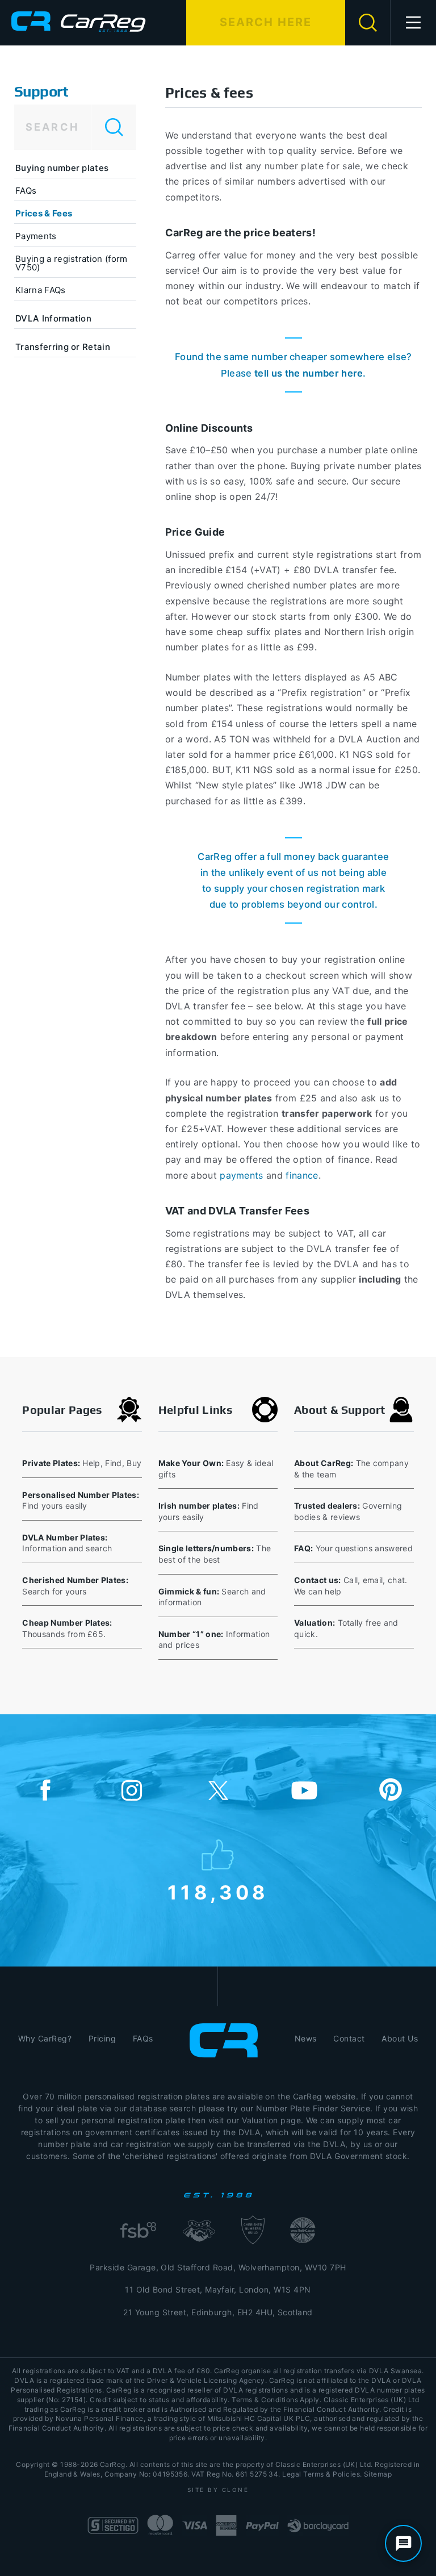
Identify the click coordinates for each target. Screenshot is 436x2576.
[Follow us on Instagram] (132, 1791)
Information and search (67, 1543)
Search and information (212, 1597)
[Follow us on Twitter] (218, 1791)
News (306, 2038)
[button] (414, 23)
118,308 (218, 1890)
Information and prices (214, 1640)
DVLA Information (53, 318)
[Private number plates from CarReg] (79, 22)
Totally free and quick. (346, 1628)
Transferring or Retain (63, 347)
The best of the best (215, 1554)
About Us (400, 2038)
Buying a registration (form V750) (72, 263)
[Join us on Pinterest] (391, 1791)
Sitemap (378, 2474)
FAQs (26, 191)
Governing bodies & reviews (348, 1511)
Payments (36, 236)
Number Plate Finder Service (313, 2108)
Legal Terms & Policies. (322, 2474)
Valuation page (271, 2120)
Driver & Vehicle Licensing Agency (206, 2380)
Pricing (102, 2038)
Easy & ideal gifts (216, 1469)
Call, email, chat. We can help (351, 1586)
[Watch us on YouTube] (304, 1791)
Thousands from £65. (67, 1628)
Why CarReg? (45, 2038)
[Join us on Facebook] (45, 1791)
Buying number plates (62, 168)
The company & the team (351, 1469)
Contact (349, 2038)
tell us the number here (309, 373)
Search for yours (75, 1586)
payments (242, 1175)
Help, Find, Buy (82, 1463)
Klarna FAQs (41, 290)
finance (302, 1175)
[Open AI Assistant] (403, 2543)
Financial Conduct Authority (56, 2428)
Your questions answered (353, 1548)
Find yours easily (81, 1500)
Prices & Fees (44, 213)
